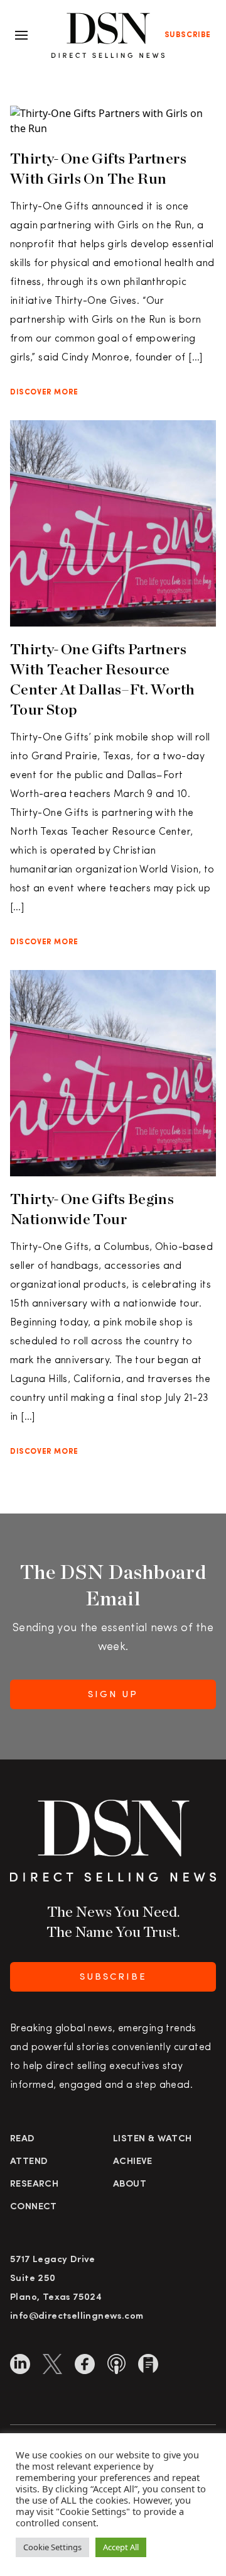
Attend (29, 2162)
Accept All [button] (121, 2547)
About (130, 2184)
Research (34, 2184)
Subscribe (188, 35)
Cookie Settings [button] (52, 2547)
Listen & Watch (153, 2139)
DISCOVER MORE (44, 393)
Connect (34, 2207)
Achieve (133, 2162)
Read (23, 2139)
